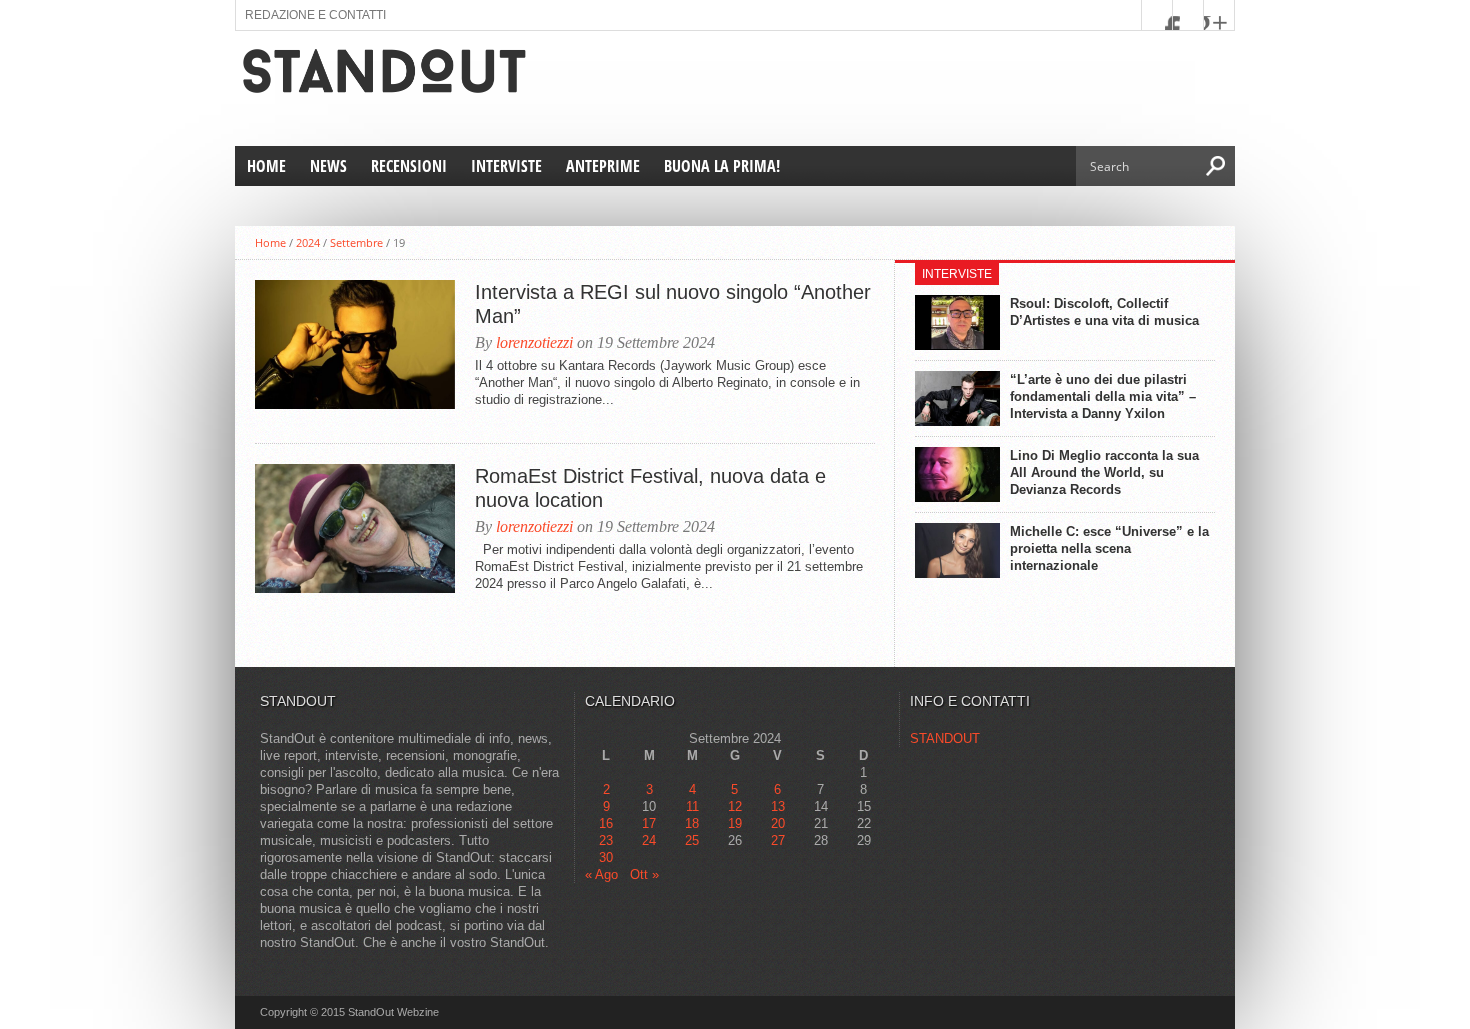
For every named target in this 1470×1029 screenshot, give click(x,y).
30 (606, 857)
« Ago (601, 874)
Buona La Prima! (722, 166)
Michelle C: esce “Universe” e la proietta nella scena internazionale (1109, 548)
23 (606, 840)
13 (778, 806)
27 (778, 840)
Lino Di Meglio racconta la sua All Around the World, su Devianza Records (1104, 472)
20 (778, 823)
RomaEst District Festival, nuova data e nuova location (650, 488)
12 (735, 806)
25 (692, 840)
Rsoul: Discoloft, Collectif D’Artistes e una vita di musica (1104, 312)
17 (649, 823)
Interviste (506, 166)
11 (692, 806)
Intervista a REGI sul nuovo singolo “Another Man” (673, 304)
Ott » (644, 874)
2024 (308, 242)
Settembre (356, 242)
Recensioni (409, 166)
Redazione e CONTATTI (315, 15)
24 (649, 840)
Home (266, 166)
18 (692, 823)
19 (735, 823)
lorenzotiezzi (534, 342)
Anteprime (603, 166)
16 (606, 823)
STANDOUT (945, 738)
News (328, 166)
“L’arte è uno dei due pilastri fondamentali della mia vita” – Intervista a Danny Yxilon (1103, 396)
